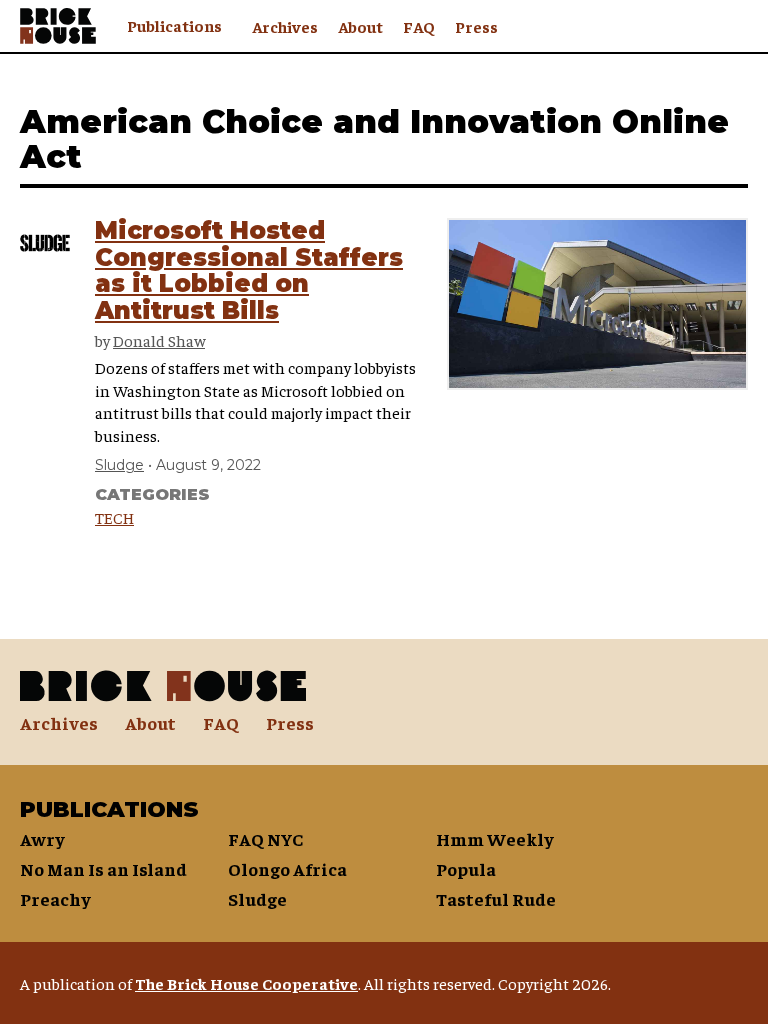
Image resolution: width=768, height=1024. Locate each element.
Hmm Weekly (495, 838)
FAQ (419, 26)
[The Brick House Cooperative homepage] (58, 26)
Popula (466, 868)
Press (476, 26)
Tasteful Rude (496, 898)
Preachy (55, 898)
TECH (114, 517)
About (360, 26)
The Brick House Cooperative (246, 983)
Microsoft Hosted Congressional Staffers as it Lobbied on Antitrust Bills (249, 270)
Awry (42, 838)
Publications (174, 25)
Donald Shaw (159, 340)
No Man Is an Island (103, 868)
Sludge (119, 465)
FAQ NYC (265, 838)
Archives (285, 26)
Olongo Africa (287, 868)
